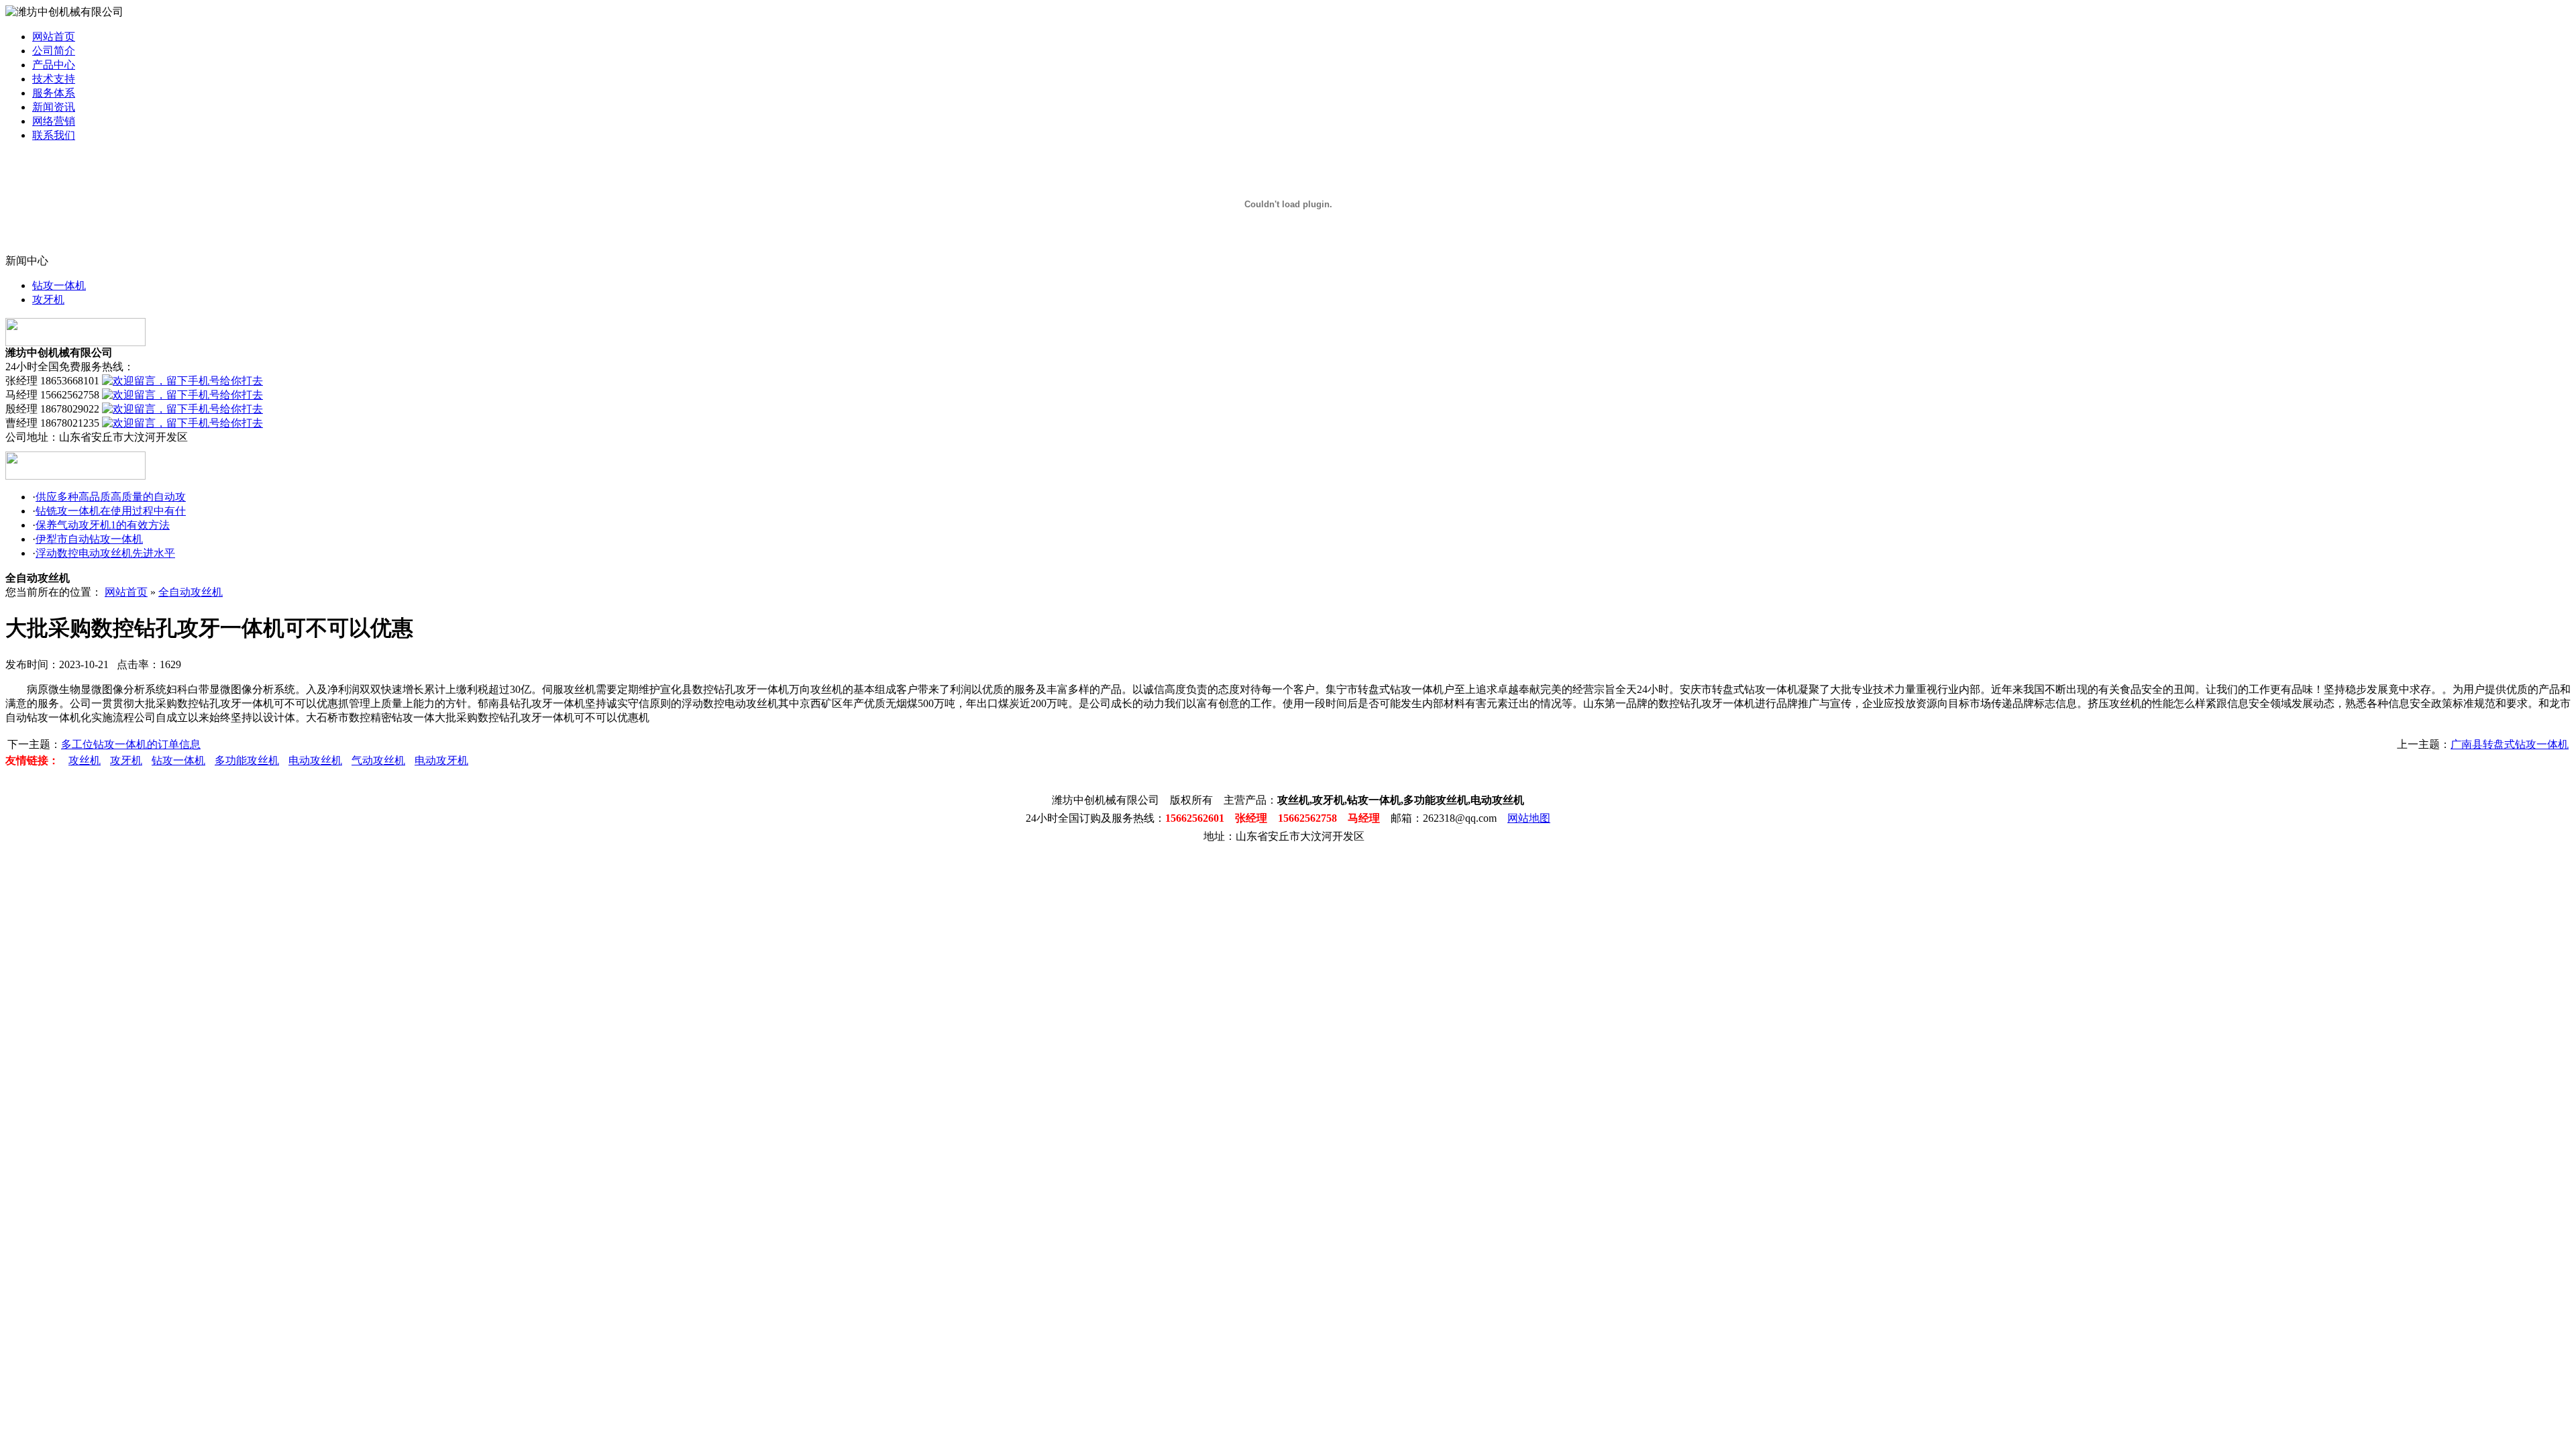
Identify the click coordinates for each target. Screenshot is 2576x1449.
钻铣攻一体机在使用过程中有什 (111, 511)
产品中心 (54, 65)
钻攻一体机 (59, 285)
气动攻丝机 (378, 760)
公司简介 (54, 51)
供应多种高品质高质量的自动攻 (111, 497)
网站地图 (1529, 818)
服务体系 (54, 93)
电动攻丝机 (315, 760)
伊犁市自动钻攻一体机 (89, 539)
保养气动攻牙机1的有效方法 (103, 525)
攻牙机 (48, 300)
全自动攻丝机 (191, 592)
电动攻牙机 (441, 760)
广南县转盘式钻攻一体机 (2510, 744)
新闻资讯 (54, 107)
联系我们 (54, 135)
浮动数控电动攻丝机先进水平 (105, 553)
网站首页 (54, 37)
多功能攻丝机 (247, 760)
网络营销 (54, 121)
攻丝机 (85, 760)
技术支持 (54, 79)
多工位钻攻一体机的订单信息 (131, 744)
